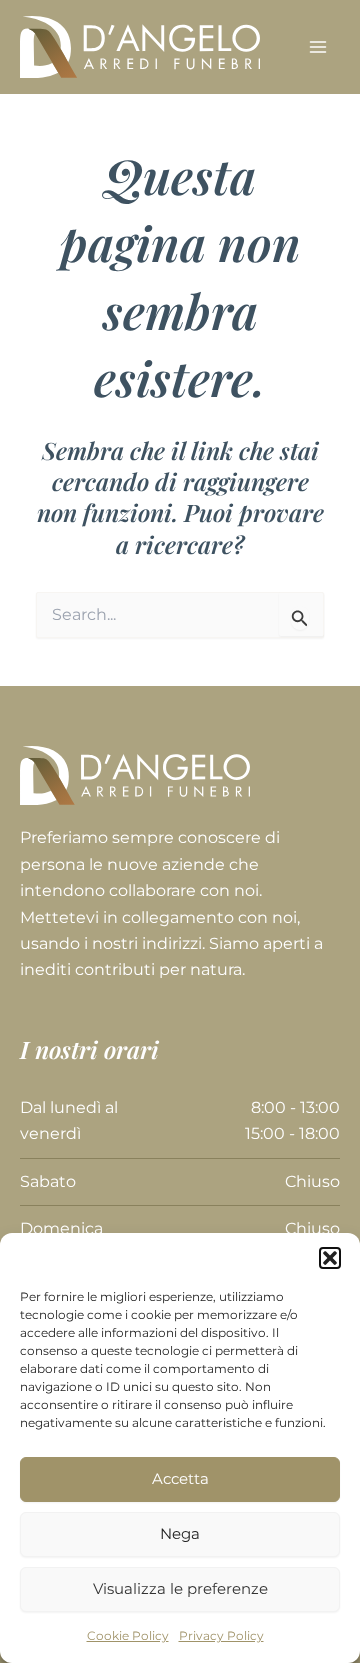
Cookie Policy (128, 1635)
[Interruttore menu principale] (318, 47)
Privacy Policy (221, 1635)
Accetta (180, 1478)
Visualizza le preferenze (180, 1588)
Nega (180, 1533)
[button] (330, 1258)
